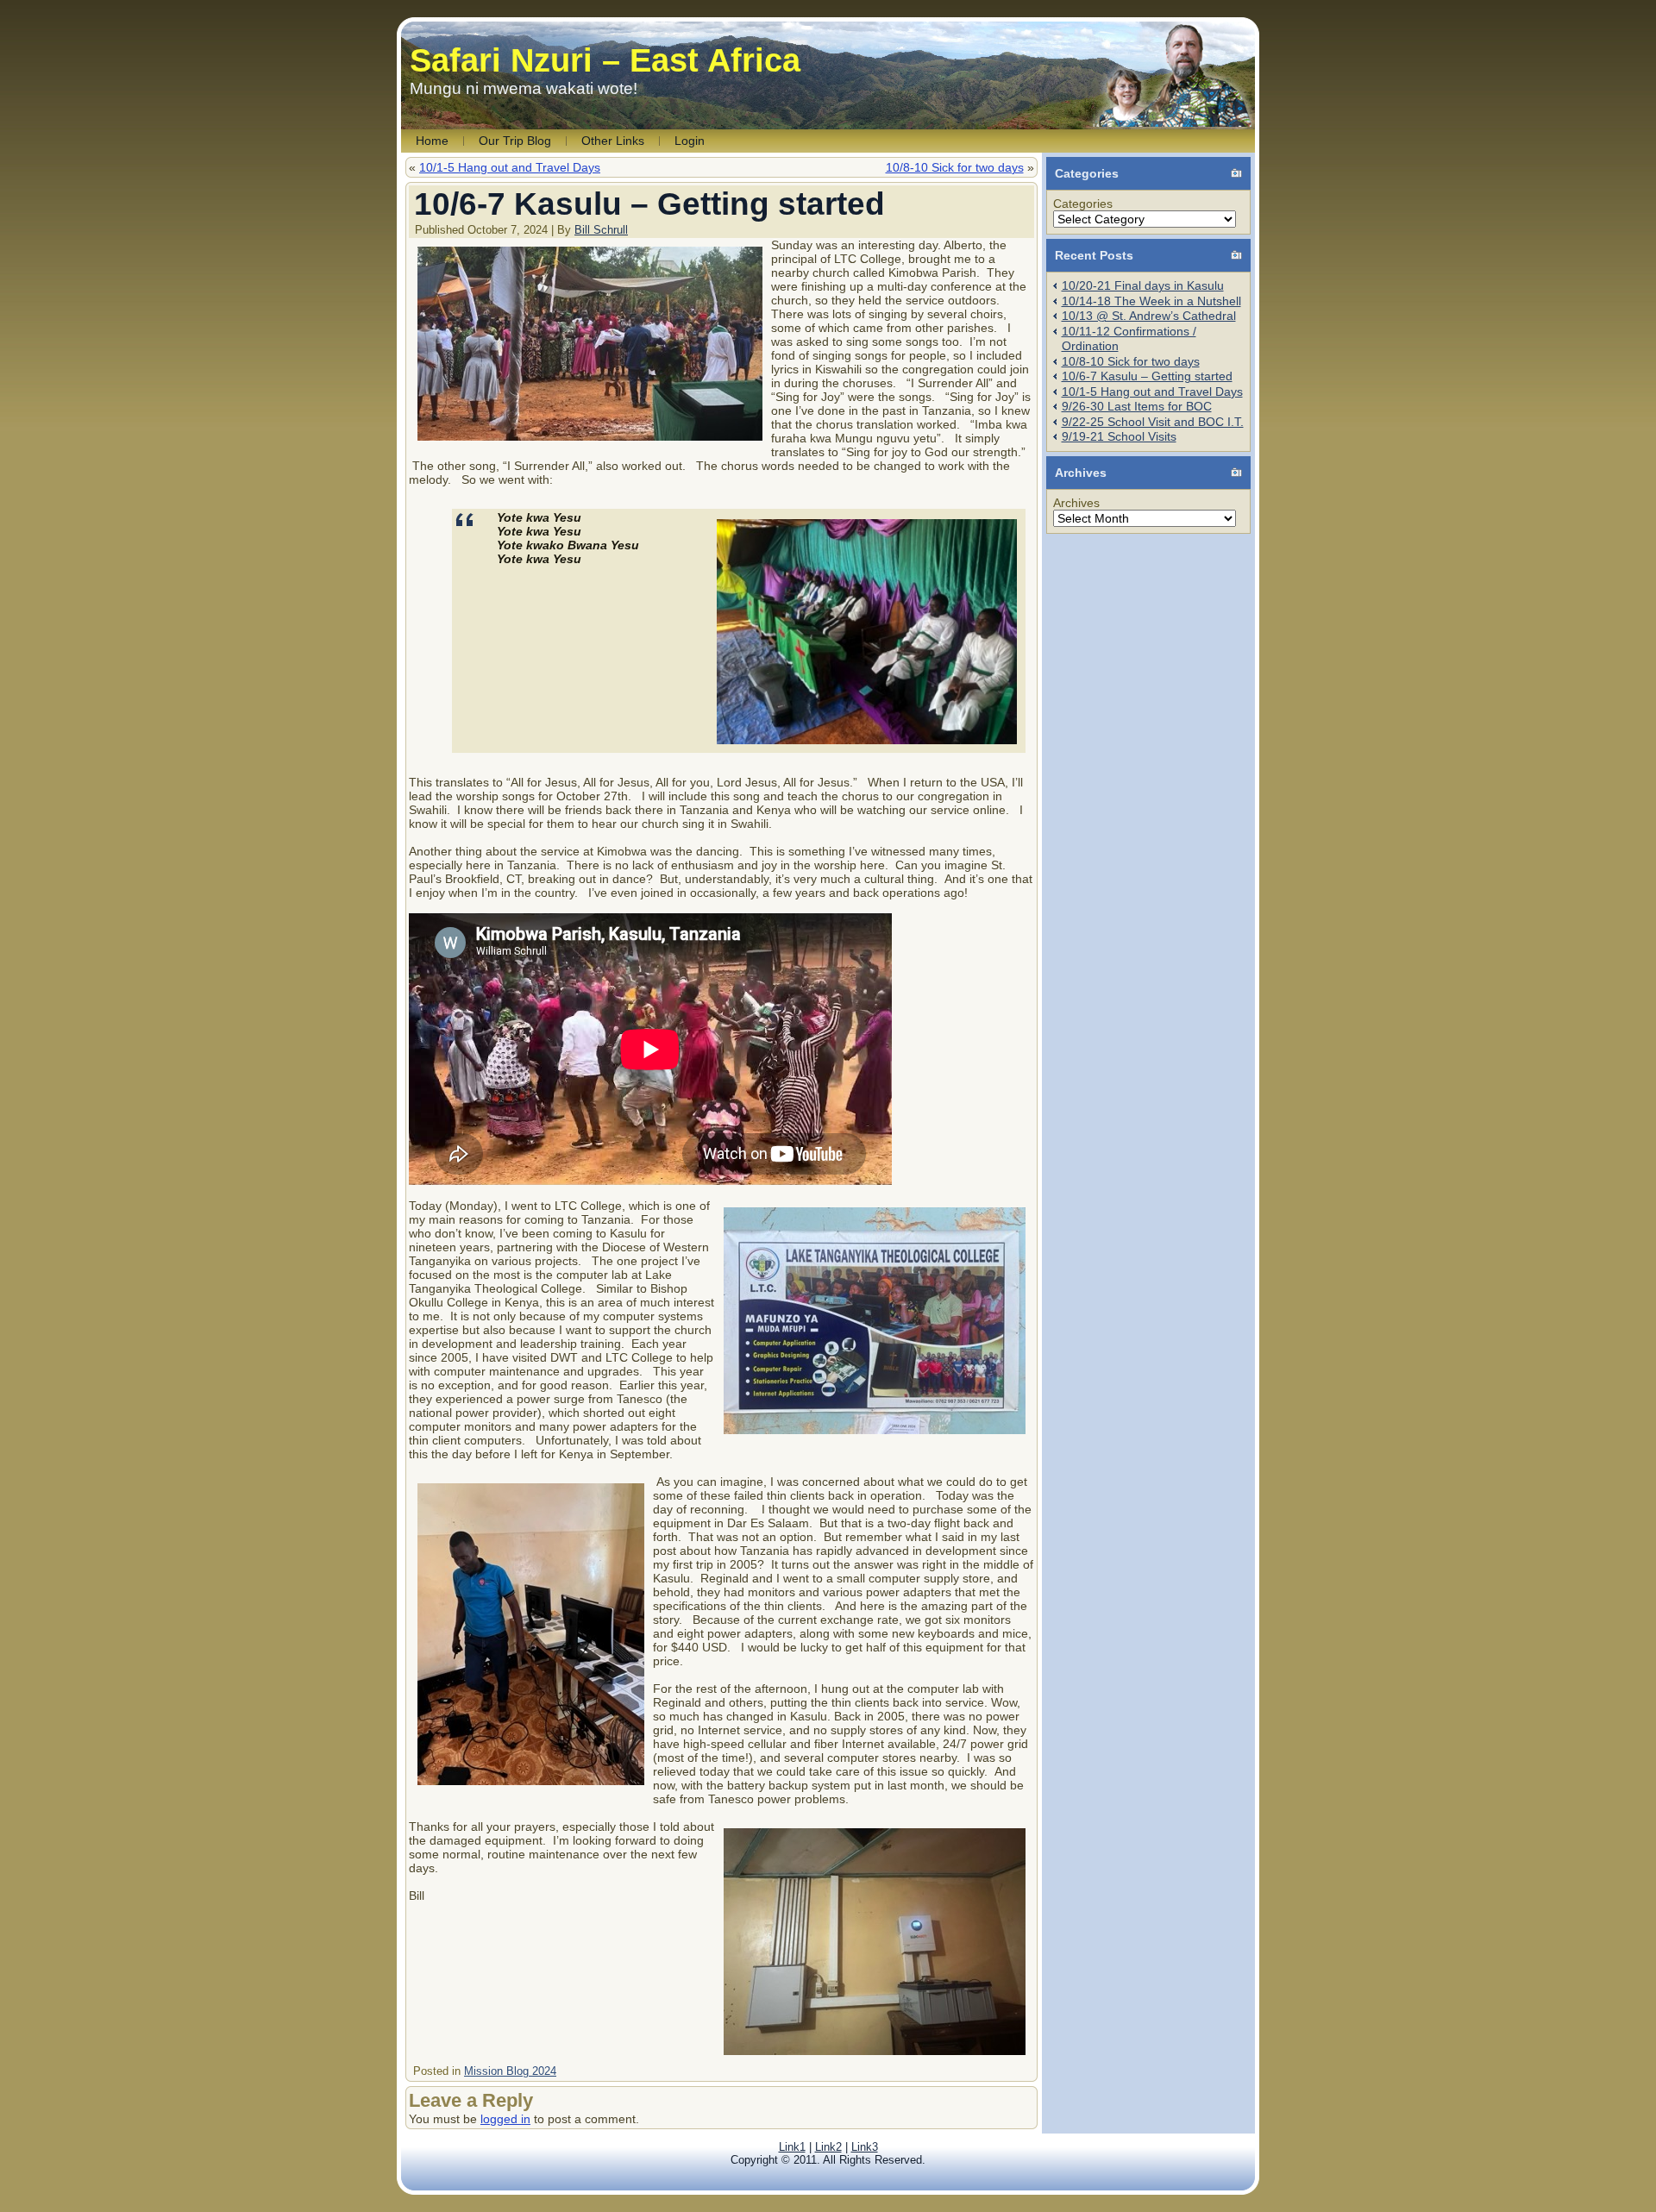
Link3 (865, 2147)
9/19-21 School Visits (1119, 436)
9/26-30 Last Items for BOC (1137, 406)
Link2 (828, 2147)
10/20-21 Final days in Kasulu (1143, 285)
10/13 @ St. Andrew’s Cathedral (1149, 316)
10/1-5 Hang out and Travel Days (510, 167)
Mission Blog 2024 (510, 2071)
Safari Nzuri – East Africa (605, 60)
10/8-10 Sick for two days (955, 167)
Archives (1076, 503)
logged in (505, 2119)
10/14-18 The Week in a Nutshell (1151, 301)
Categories (1083, 204)
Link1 (792, 2147)
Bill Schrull (601, 230)
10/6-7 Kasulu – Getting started (1147, 376)
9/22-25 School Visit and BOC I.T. (1153, 422)
